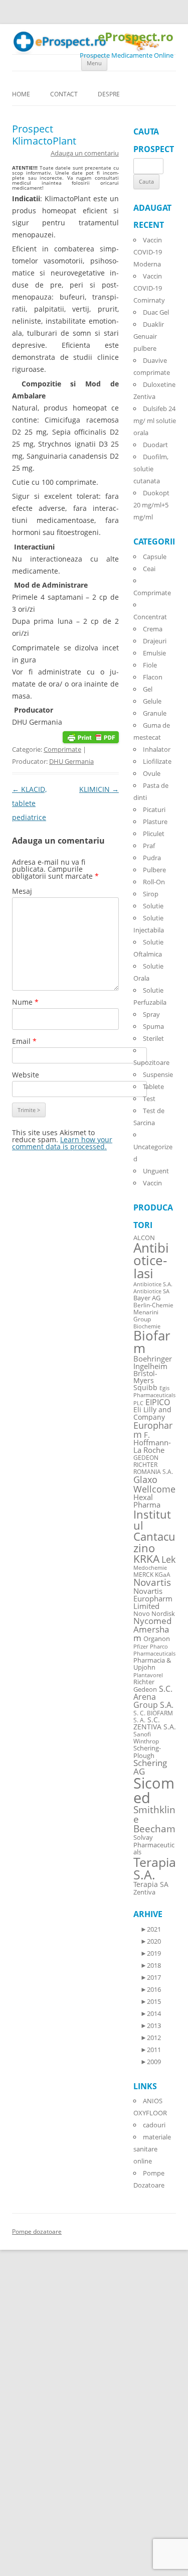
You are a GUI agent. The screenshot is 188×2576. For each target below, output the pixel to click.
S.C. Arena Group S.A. (153, 1697)
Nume (25, 1002)
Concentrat (150, 617)
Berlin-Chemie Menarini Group (153, 1312)
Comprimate (62, 749)
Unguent (156, 1171)
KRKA (146, 1558)
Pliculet (154, 834)
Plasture (155, 822)
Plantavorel (148, 1675)
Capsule (155, 557)
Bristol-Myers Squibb (145, 1380)
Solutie (153, 906)
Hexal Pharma (147, 1501)
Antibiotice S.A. (153, 1284)
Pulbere (154, 870)
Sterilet (153, 1038)
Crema (153, 629)
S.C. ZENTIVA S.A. (155, 1723)
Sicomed (154, 1790)
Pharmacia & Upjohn (152, 1664)
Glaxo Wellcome (154, 1484)
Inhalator (157, 749)
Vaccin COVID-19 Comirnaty (149, 288)
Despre (109, 94)
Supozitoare (151, 1062)
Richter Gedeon (145, 1686)
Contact (64, 94)
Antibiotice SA (151, 1291)
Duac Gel (156, 312)
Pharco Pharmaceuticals (154, 1650)
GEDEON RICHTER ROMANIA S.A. (153, 1464)
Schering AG (150, 1767)
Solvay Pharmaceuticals (154, 1845)
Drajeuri (155, 641)
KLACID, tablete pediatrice (29, 803)
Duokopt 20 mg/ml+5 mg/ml (151, 505)
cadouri (154, 2125)
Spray (151, 1014)
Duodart (155, 445)
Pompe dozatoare (37, 2231)
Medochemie (150, 1568)
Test (149, 1099)
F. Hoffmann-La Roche (152, 1442)
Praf (149, 846)
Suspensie (158, 1074)
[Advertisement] (30, 2424)
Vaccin (152, 1183)
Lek (168, 1559)
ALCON (144, 1238)
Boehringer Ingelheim (153, 1362)
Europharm (153, 1430)
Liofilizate (157, 761)
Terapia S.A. (155, 1868)
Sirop (151, 894)
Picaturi (154, 809)
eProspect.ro (136, 37)
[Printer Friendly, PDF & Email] (91, 736)
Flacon (153, 677)
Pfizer (141, 1647)
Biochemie (147, 1326)
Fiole (150, 665)
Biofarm (152, 1342)
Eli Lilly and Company (152, 1413)
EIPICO (158, 1402)
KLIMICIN (99, 789)
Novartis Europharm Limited (153, 1598)
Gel (148, 689)
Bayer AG (147, 1298)
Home (21, 94)
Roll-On (154, 882)
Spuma (153, 1026)
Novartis (152, 1582)
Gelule (152, 701)
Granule (155, 713)
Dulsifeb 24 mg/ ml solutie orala (155, 421)
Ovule (152, 773)
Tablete (153, 1087)
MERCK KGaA (152, 1574)
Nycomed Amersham (152, 1629)
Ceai (149, 569)
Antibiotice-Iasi (151, 1261)
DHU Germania (71, 761)
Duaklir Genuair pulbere (149, 336)
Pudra (152, 858)
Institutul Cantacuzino (154, 1531)
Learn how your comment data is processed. (62, 1143)
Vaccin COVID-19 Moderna (148, 252)
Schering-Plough (147, 1752)
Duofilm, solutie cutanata (151, 469)
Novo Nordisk (154, 1614)
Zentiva (144, 1892)
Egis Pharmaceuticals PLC (154, 1395)
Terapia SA (151, 1884)
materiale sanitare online (152, 2149)
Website (26, 1075)
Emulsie (154, 653)
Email (24, 1041)
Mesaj (22, 891)
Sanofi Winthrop (146, 1737)
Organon (157, 1639)
